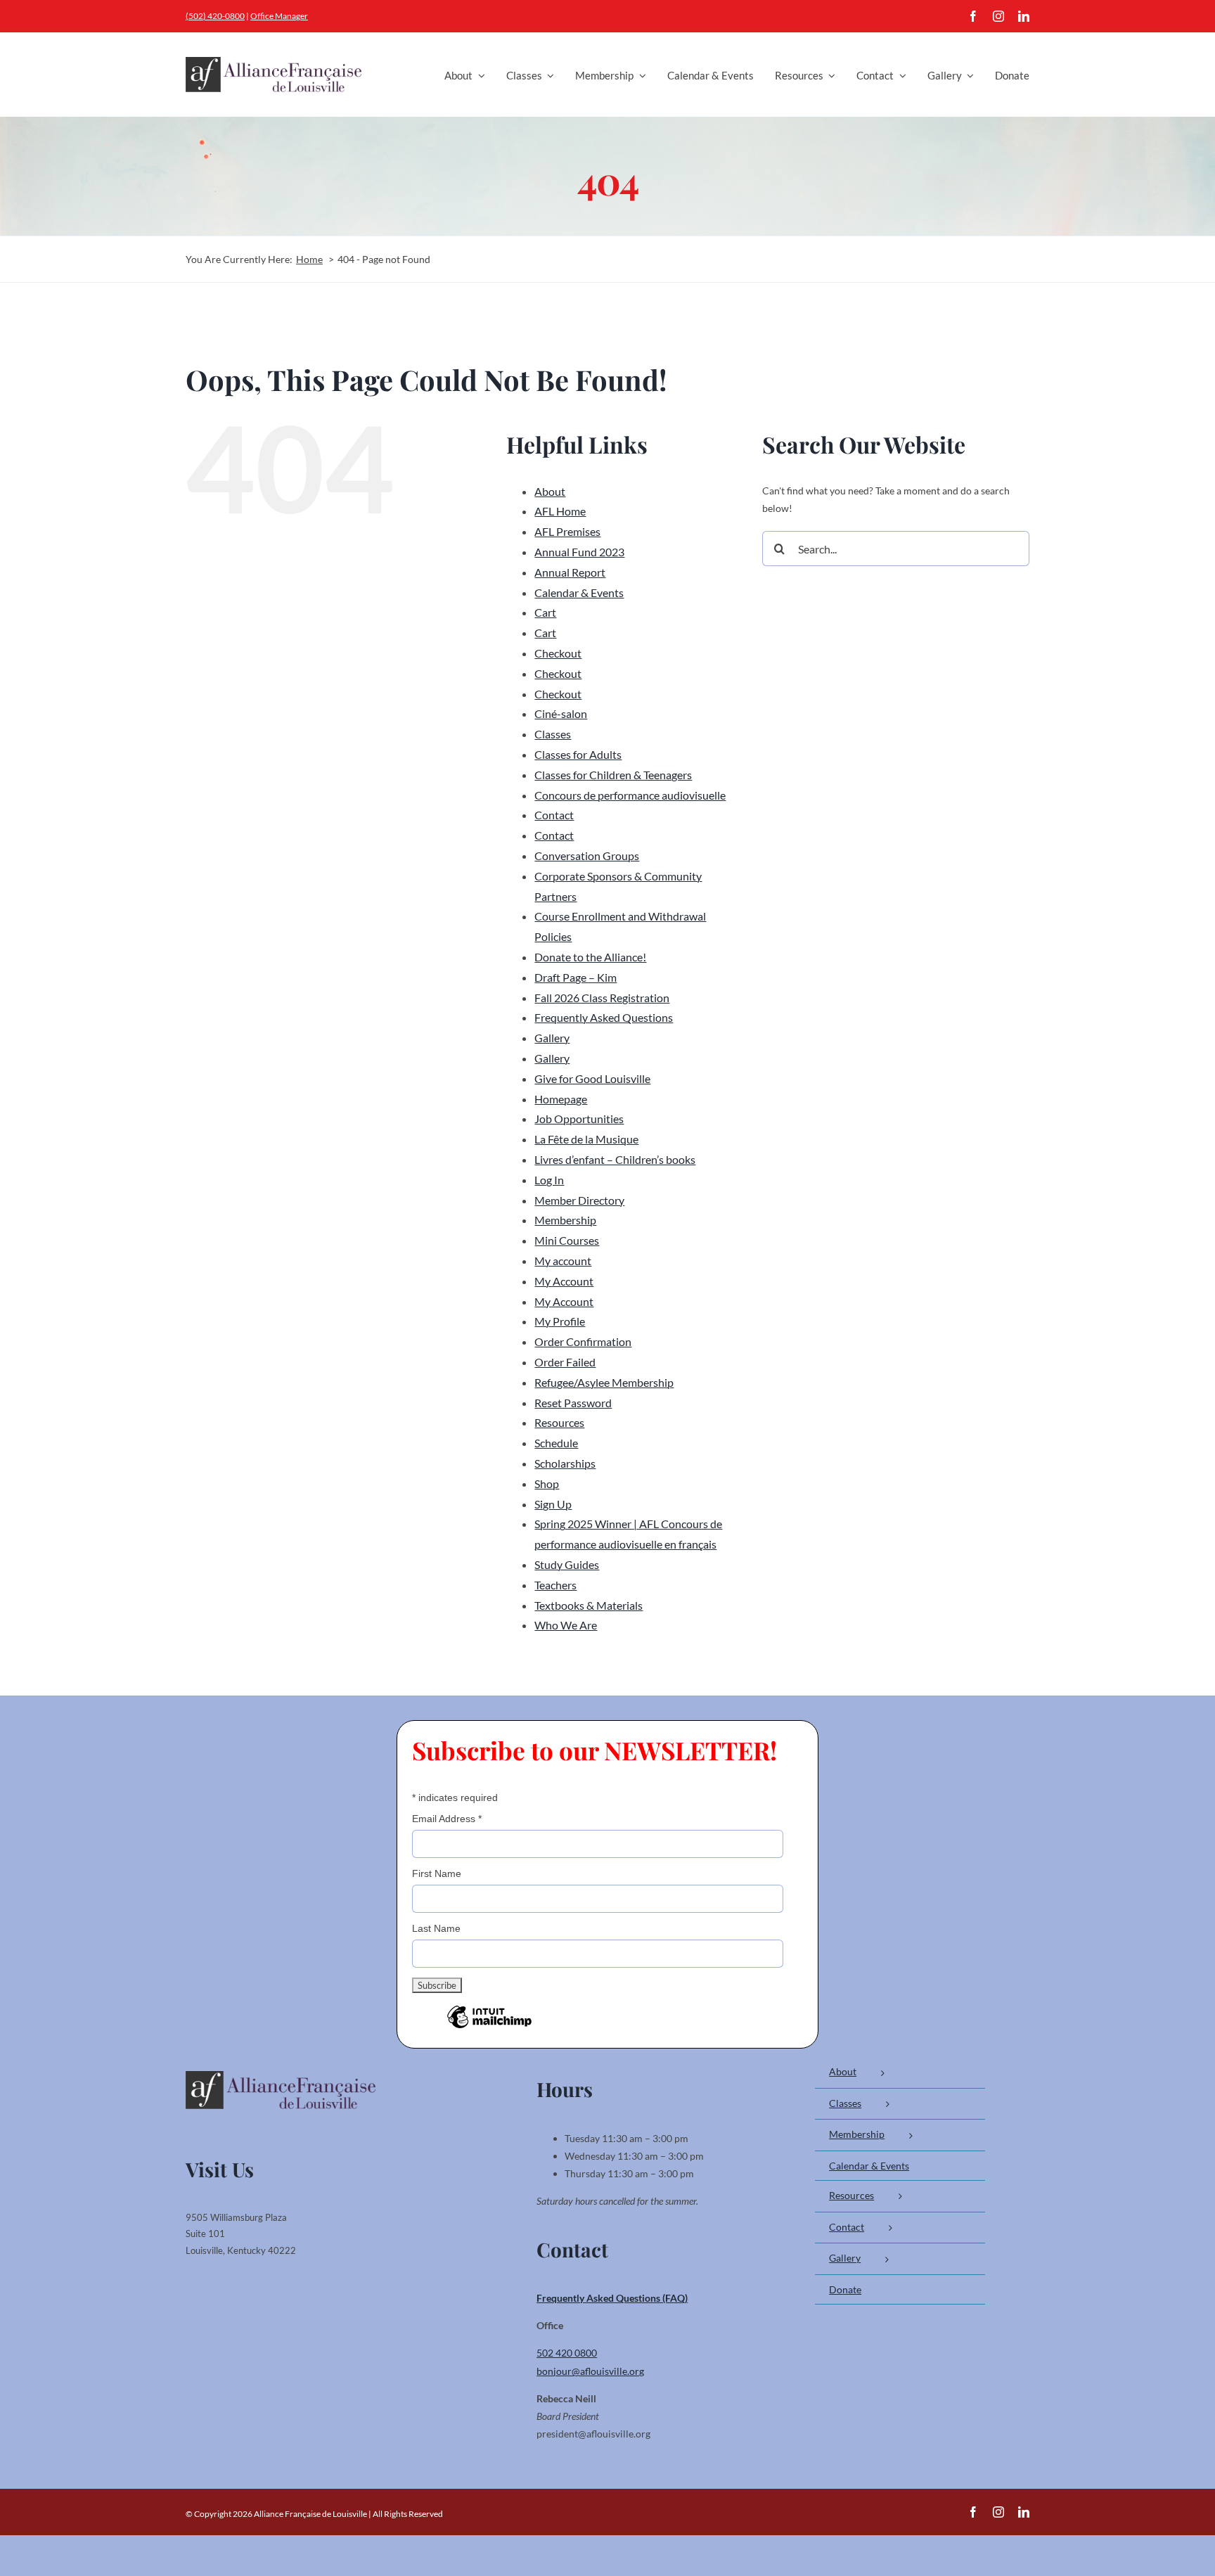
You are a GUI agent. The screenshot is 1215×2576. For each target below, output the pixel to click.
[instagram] (998, 16)
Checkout (558, 653)
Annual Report (570, 572)
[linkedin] (1024, 16)
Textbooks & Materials (589, 1605)
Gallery (552, 1038)
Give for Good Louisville (592, 1078)
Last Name (436, 1928)
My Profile (560, 1321)
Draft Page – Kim (576, 977)
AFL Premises (567, 531)
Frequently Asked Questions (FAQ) (612, 2298)
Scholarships (565, 1463)
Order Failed (565, 1362)
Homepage (561, 1099)
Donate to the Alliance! (590, 957)
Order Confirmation (583, 1341)
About (550, 491)
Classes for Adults (578, 754)
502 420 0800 (567, 2353)
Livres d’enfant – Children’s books (615, 1159)
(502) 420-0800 (215, 16)
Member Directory (579, 1200)
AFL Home (560, 511)
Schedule (556, 1443)
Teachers (555, 1585)
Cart (545, 612)
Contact (554, 815)
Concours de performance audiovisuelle (630, 795)
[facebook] (973, 16)
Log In (549, 1180)
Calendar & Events (579, 592)
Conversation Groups (587, 856)
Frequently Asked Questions (604, 1017)
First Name (437, 1873)
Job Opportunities (579, 1119)
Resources (559, 1422)
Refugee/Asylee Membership (604, 1382)
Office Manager (279, 16)
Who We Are (566, 1625)
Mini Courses (567, 1240)
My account (563, 1261)
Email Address (447, 1819)
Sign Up (553, 1504)
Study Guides (567, 1564)
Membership (565, 1220)
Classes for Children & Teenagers (613, 775)
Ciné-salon (561, 713)
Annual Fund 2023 (579, 552)
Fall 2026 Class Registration (602, 998)
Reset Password (573, 1403)
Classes (553, 734)
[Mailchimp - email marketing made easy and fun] (489, 2027)
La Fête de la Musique (586, 1139)
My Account (564, 1281)
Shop (547, 1484)
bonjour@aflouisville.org (590, 2371)
